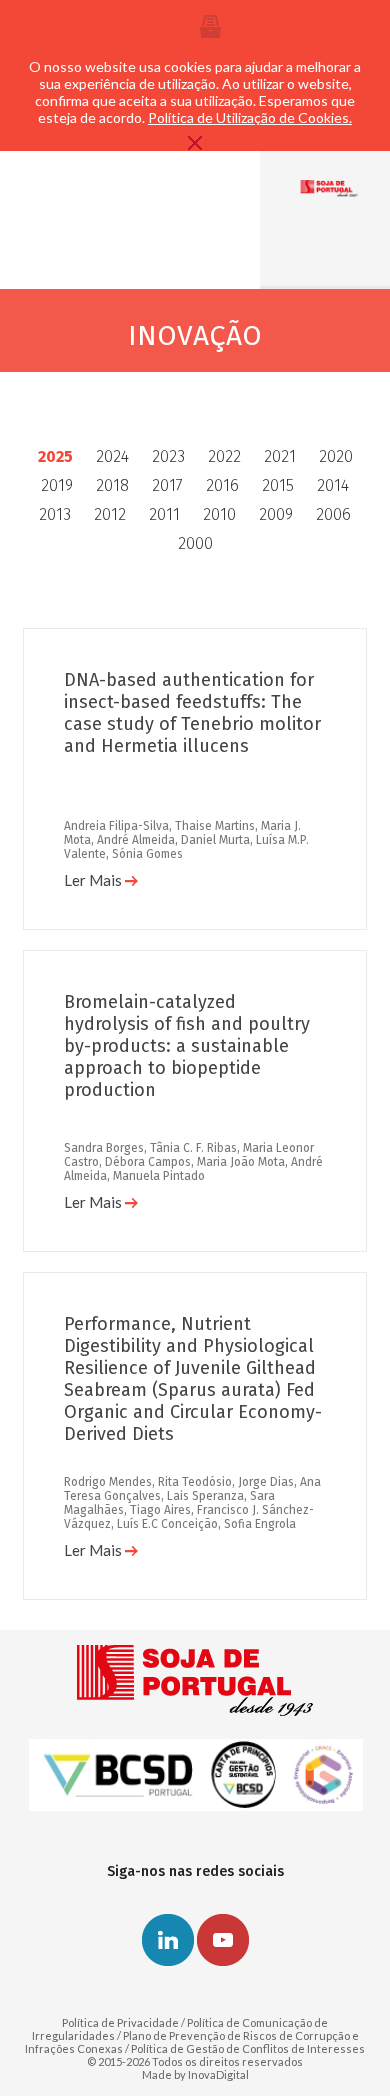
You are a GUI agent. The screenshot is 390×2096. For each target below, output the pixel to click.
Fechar (195, 143)
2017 (167, 485)
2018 (112, 485)
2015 (278, 485)
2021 (280, 456)
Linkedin (168, 1940)
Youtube (223, 1940)
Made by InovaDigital (195, 2074)
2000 (195, 543)
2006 (333, 514)
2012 (110, 514)
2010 (219, 514)
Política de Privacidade (120, 2022)
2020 (336, 456)
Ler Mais (94, 880)
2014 (333, 485)
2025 (55, 456)
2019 (57, 485)
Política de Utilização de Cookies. (250, 117)
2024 (112, 456)
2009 (276, 514)
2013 (55, 514)
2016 (222, 485)
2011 (164, 514)
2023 (168, 456)
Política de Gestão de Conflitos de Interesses (248, 2048)
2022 (224, 456)
